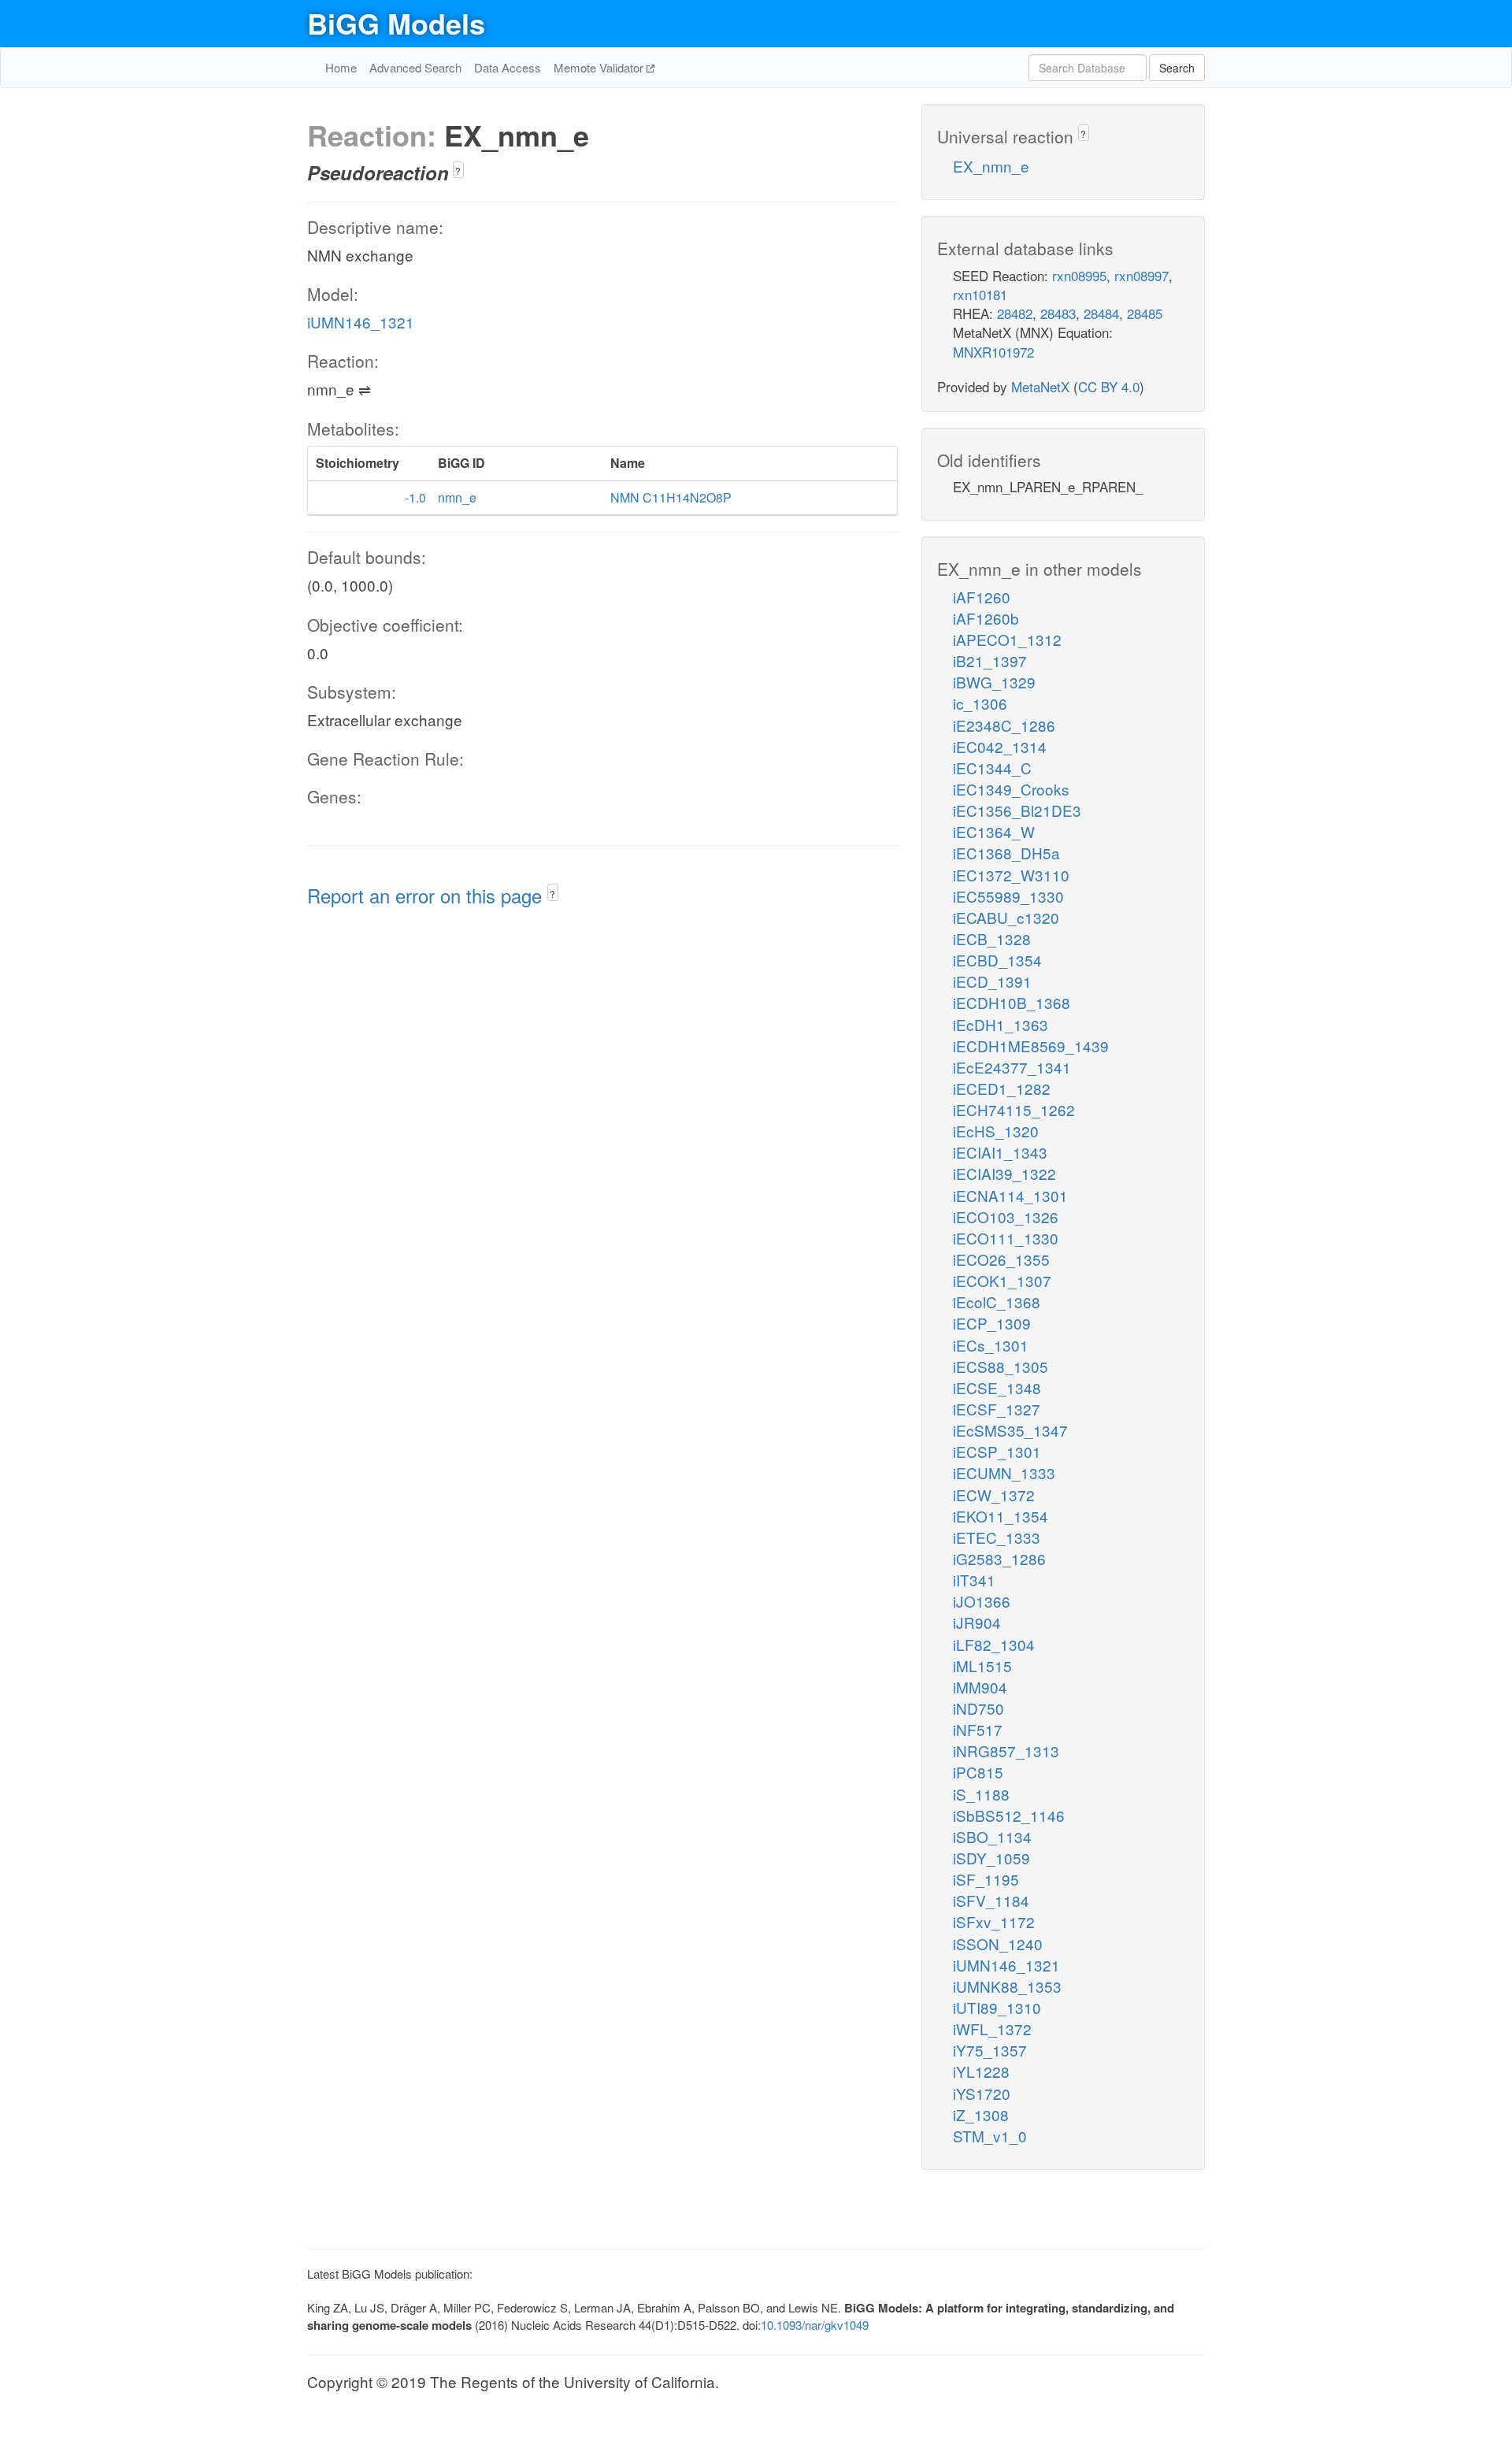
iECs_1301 (991, 1345)
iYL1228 (981, 2071)
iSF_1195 (986, 1879)
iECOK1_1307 (1002, 1280)
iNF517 (978, 1729)
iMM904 (980, 1687)
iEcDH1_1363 (1001, 1024)
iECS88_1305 (1001, 1366)
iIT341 (974, 1580)
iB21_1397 (990, 660)
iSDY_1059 (991, 1858)
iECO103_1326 (1006, 1217)
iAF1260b (986, 618)
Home (341, 67)
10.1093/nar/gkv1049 (815, 2325)
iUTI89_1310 (997, 2007)
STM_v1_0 (990, 2136)
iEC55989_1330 (1008, 896)
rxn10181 (980, 294)
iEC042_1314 (1000, 746)
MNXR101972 (993, 352)
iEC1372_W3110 (1011, 875)
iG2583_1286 (999, 1558)
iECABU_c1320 (1006, 917)
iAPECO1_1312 (1007, 639)
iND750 (978, 1708)
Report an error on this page (427, 895)
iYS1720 (982, 2093)
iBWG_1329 (994, 682)
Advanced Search (415, 67)
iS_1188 (981, 1794)
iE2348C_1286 (1004, 725)
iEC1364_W (994, 831)
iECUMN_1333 (1004, 1472)
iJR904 (977, 1622)
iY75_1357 (990, 2050)
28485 (1145, 313)
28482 (1015, 313)
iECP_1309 (992, 1323)
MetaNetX (1040, 386)
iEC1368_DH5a (1006, 853)
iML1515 (982, 1665)
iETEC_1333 (997, 1537)
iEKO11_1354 (1001, 1516)
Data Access (508, 67)
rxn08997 (1141, 275)
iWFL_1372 (992, 2029)
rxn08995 (1079, 275)
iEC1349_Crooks (1011, 789)
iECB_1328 (992, 938)
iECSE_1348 (997, 1387)
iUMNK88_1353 (1007, 1986)
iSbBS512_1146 (1009, 1815)
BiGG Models (396, 23)
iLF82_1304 (994, 1644)
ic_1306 (980, 703)
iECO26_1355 (1001, 1259)
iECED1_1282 (1002, 1088)
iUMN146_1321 (361, 322)
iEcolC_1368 (997, 1302)
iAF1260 (982, 597)
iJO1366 (982, 1601)
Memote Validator (600, 67)
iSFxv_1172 (994, 1921)
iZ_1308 (981, 2114)
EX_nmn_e (991, 166)
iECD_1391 (992, 981)
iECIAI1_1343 (1000, 1152)
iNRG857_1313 (1006, 1751)
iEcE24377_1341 (1012, 1067)
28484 (1101, 313)
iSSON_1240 (998, 1943)
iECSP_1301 (997, 1451)
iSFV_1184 (991, 1900)
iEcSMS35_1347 (1010, 1430)
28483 (1058, 313)
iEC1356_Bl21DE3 (1017, 810)
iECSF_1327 (997, 1409)
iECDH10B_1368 (1012, 1002)
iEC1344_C (992, 768)
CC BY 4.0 (1109, 386)
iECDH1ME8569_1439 (1031, 1046)
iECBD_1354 (997, 960)
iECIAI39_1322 (1004, 1173)
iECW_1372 (994, 1495)
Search (1177, 68)
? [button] (458, 171)
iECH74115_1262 (1014, 1109)
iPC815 (978, 1772)
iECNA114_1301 (1010, 1195)
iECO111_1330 (1006, 1238)
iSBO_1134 (992, 1836)
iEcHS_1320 (996, 1131)
